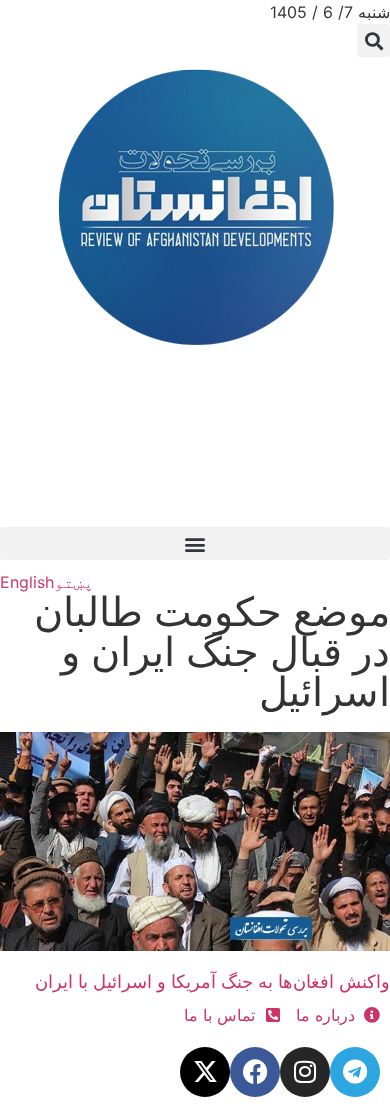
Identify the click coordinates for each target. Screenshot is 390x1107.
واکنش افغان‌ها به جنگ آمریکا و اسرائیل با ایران (212, 981)
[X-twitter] (205, 1072)
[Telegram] (355, 1072)
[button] (373, 40)
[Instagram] (305, 1072)
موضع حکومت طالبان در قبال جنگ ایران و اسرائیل (212, 651)
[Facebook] (255, 1072)
